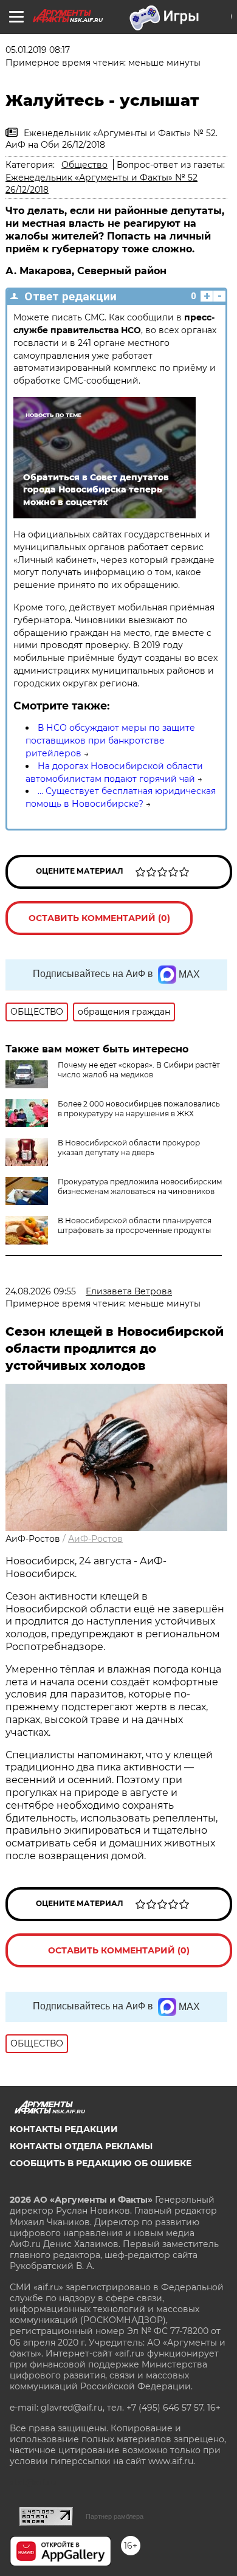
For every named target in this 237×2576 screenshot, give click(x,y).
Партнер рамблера (115, 2516)
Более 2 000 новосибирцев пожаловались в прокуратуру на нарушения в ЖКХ (139, 1109)
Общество (84, 165)
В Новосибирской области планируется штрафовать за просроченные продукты (135, 1225)
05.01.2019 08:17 (38, 50)
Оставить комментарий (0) (99, 918)
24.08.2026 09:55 (41, 1291)
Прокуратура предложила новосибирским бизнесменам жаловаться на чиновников (140, 1186)
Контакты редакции (64, 2129)
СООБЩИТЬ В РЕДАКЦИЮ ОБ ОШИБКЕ (101, 2163)
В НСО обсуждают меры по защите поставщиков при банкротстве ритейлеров (110, 741)
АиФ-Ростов (95, 1539)
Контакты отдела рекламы (81, 2146)
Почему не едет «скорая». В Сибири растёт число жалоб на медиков (139, 1070)
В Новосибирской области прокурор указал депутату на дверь (129, 1148)
